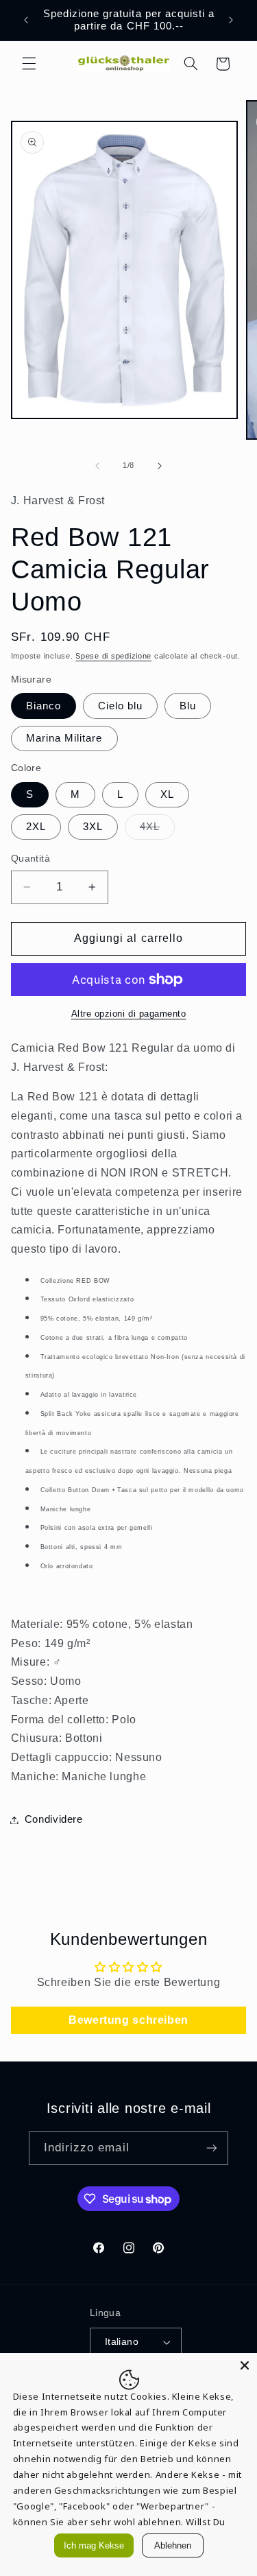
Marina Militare (64, 738)
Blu (188, 706)
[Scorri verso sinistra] (97, 466)
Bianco (44, 706)
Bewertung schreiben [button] (128, 2020)
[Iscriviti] (212, 2148)
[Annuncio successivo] (231, 20)
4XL (157, 830)
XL (167, 794)
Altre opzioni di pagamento (129, 1014)
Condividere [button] (54, 1819)
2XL (36, 827)
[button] (29, 64)
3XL (93, 827)
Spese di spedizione (113, 656)
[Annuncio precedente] (26, 20)
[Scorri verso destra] (160, 466)
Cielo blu (120, 706)
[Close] (245, 2365)
